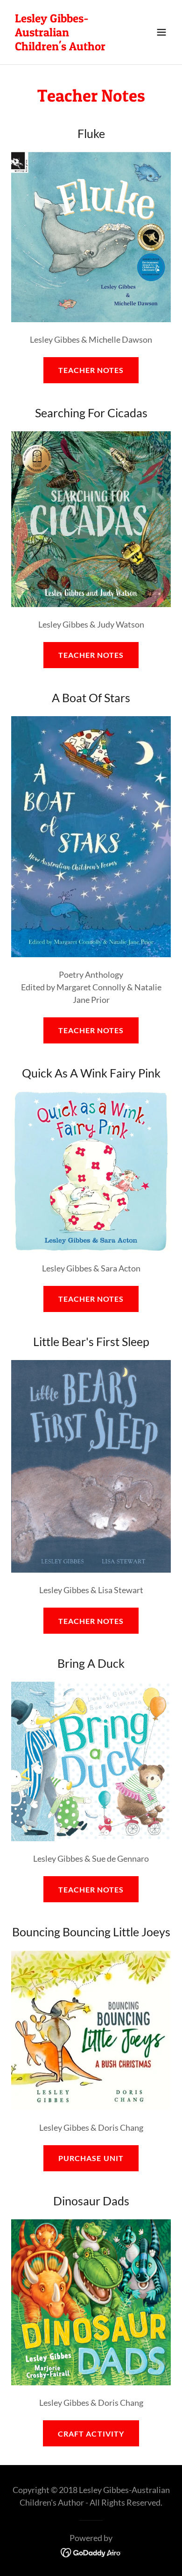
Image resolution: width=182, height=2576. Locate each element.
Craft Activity (91, 2434)
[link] (67, 47)
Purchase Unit (91, 2158)
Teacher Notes (91, 370)
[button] (161, 32)
